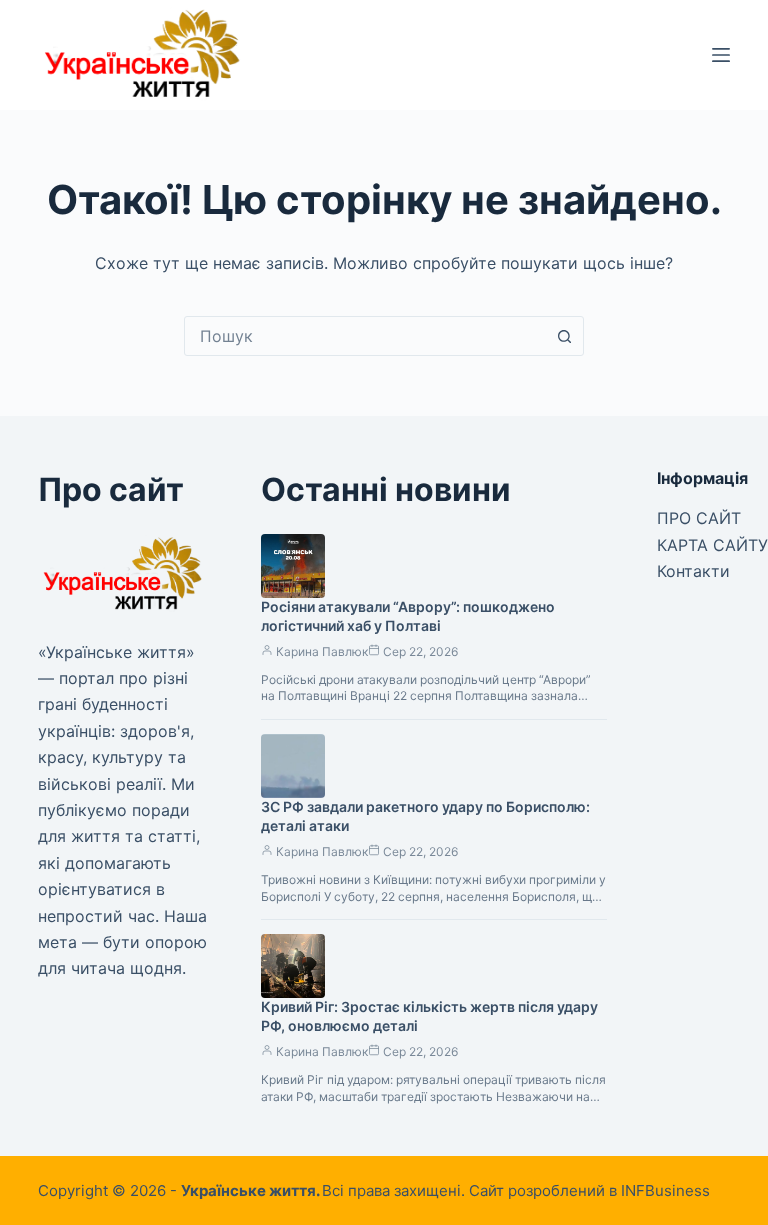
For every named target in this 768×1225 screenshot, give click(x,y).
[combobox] (365, 336)
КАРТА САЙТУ (712, 545)
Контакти (693, 571)
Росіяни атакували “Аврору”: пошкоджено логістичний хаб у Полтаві (408, 616)
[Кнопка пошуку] (564, 336)
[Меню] (721, 55)
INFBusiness (665, 1190)
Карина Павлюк (322, 651)
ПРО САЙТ (699, 518)
